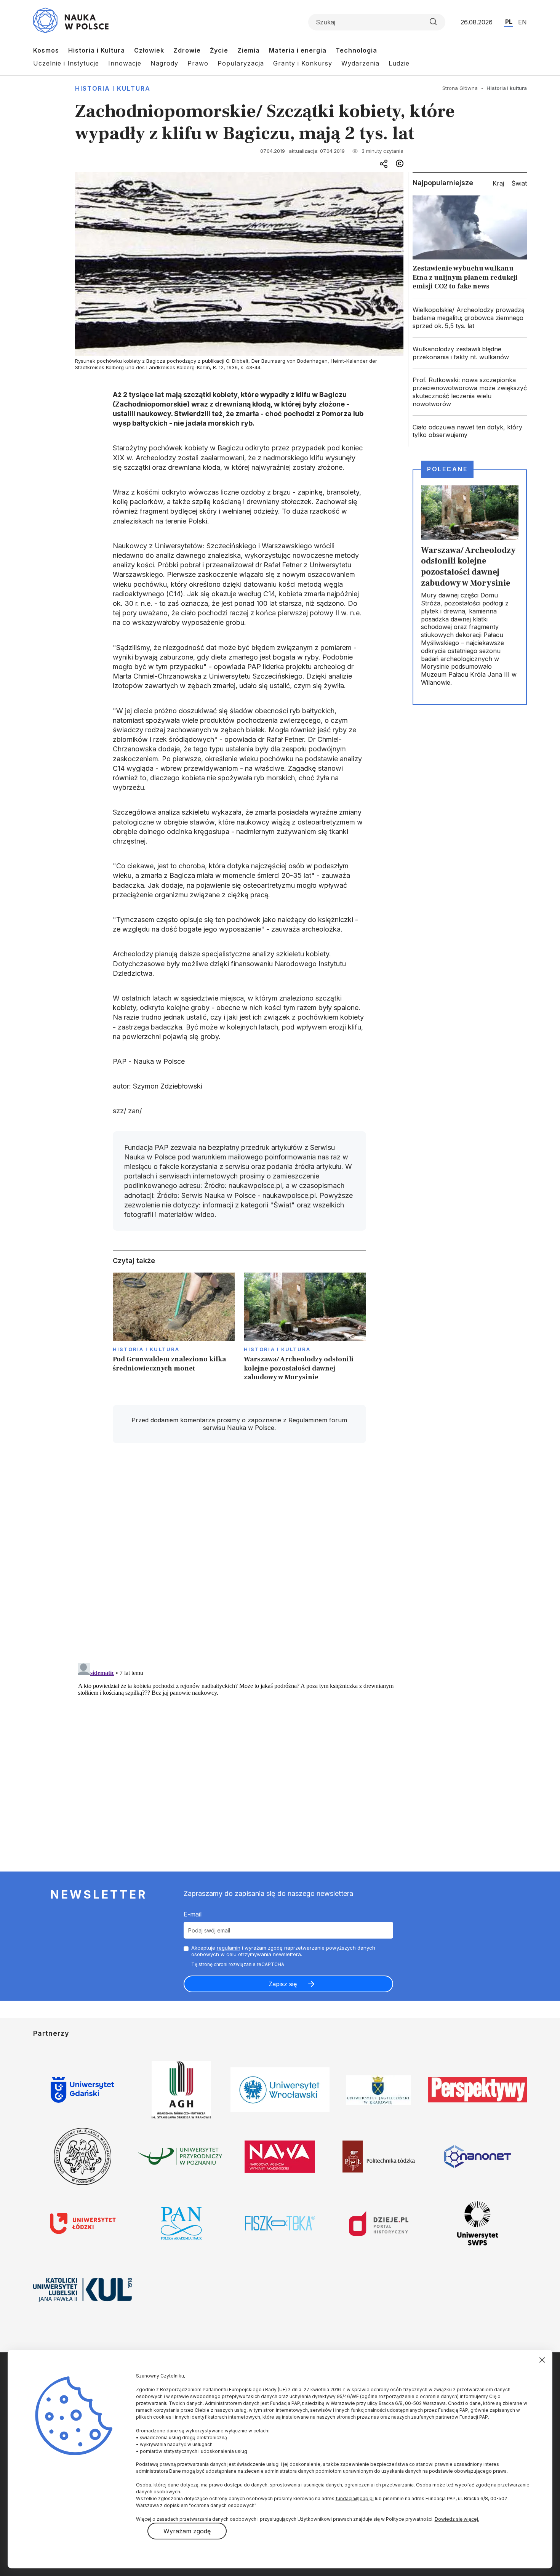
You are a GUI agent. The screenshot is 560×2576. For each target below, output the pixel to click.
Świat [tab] (519, 183)
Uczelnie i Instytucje (66, 63)
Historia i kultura (113, 88)
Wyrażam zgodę (187, 2531)
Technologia (356, 50)
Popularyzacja (241, 63)
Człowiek (149, 50)
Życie (219, 50)
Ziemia (249, 50)
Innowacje (125, 63)
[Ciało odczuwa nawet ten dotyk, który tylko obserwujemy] (470, 431)
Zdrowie (187, 50)
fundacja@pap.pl (355, 2498)
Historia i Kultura (97, 50)
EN (522, 22)
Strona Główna (460, 88)
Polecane (447, 469)
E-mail (193, 1914)
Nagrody (164, 63)
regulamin (229, 1948)
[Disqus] (239, 1558)
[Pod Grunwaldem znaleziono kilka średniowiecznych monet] (174, 1329)
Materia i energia (298, 50)
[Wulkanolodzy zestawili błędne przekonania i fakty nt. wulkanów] (470, 353)
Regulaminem (308, 1420)
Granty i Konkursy (303, 63)
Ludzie (399, 63)
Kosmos (46, 50)
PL (509, 22)
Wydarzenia (360, 63)
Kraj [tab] (498, 183)
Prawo (198, 63)
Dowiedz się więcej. (457, 2519)
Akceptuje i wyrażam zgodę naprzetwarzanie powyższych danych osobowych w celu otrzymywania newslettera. (283, 1951)
